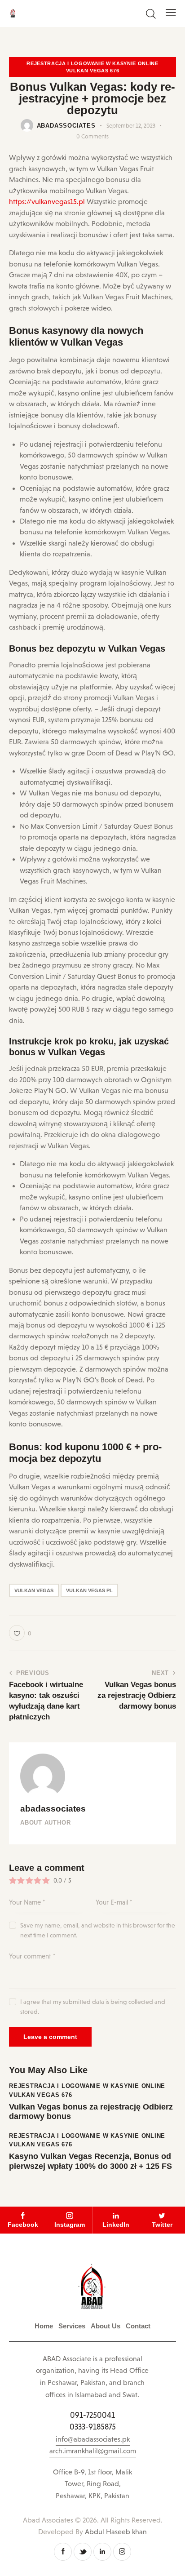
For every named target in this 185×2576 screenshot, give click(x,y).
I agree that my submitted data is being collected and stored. (93, 2007)
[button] (171, 13)
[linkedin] (102, 2552)
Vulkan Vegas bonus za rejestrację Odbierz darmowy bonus (91, 2112)
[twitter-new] (83, 2552)
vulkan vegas (34, 1590)
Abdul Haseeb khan (116, 2532)
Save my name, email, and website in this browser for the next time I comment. (98, 1930)
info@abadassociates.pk (93, 2439)
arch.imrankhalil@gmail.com (93, 2451)
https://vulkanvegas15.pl (47, 202)
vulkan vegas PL (89, 1590)
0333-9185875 (93, 2427)
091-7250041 (92, 2415)
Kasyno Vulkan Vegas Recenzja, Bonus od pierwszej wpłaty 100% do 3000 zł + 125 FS (90, 2161)
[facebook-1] (63, 2552)
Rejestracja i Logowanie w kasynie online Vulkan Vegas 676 (92, 67)
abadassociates (53, 1809)
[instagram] (122, 2552)
